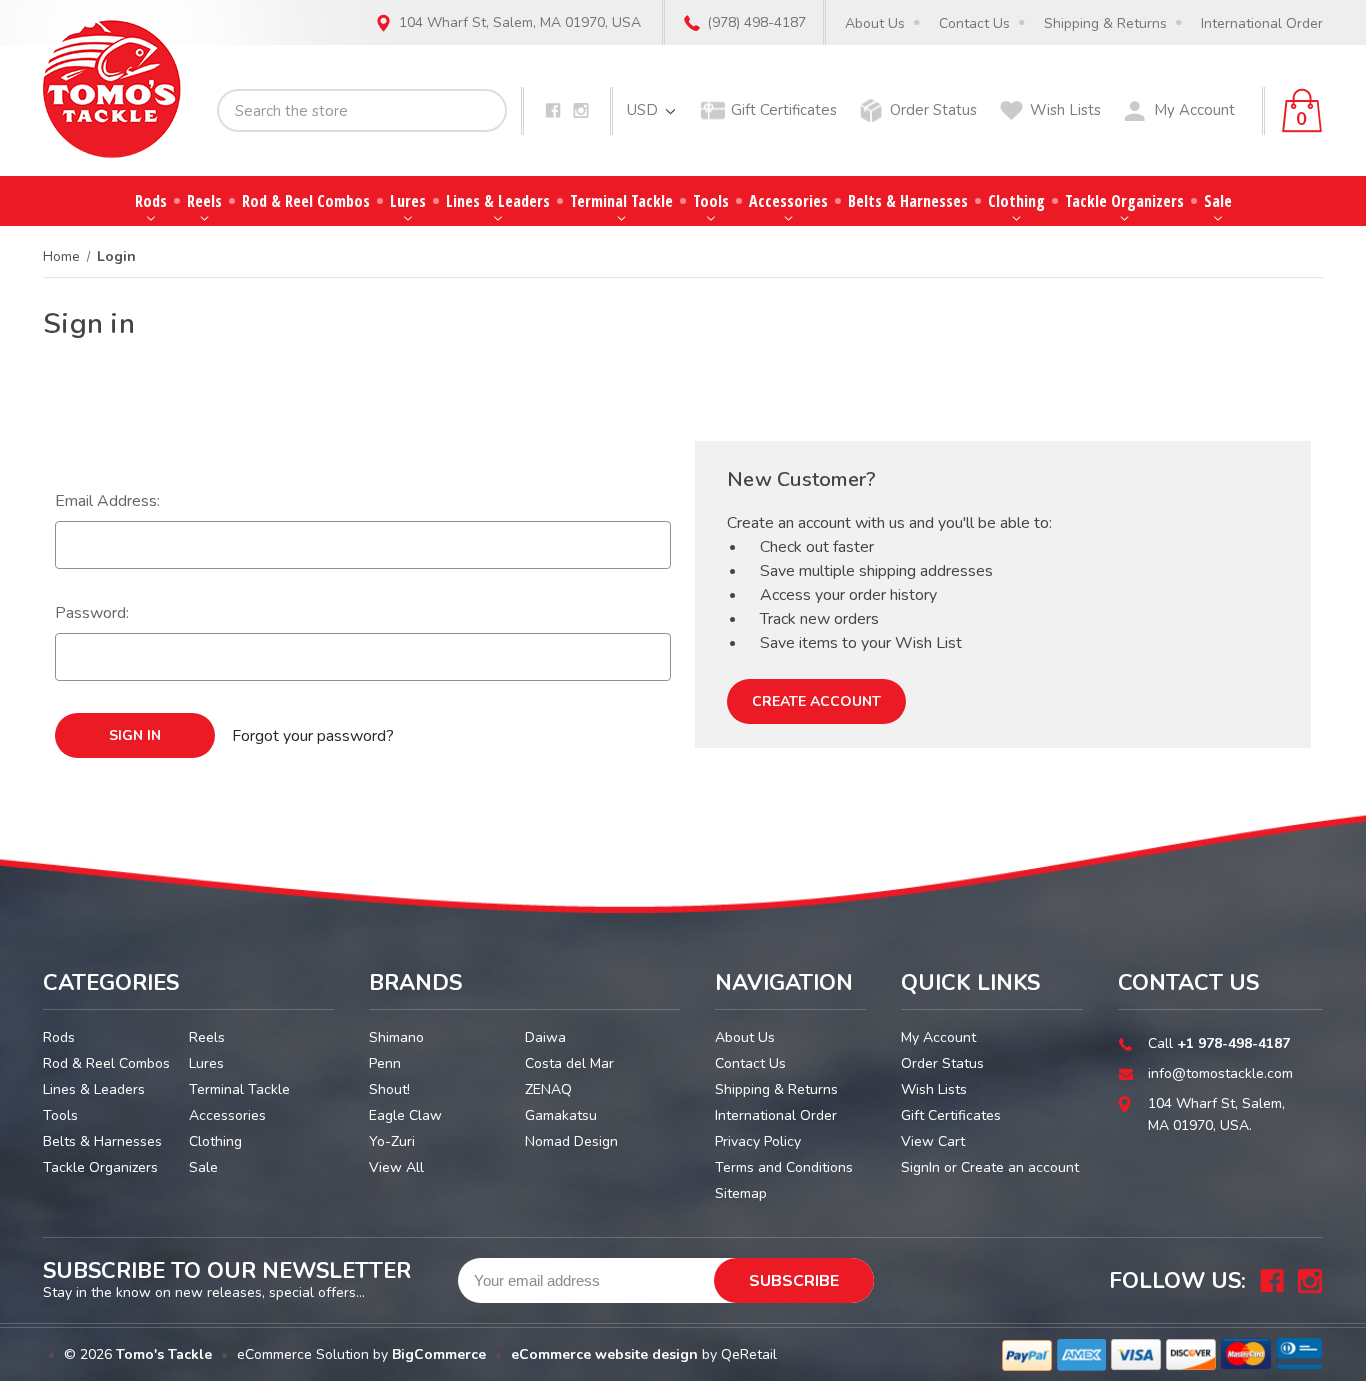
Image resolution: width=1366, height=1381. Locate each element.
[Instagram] (581, 110)
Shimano (396, 1037)
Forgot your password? (313, 736)
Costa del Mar (569, 1063)
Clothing (1016, 201)
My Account (1194, 110)
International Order (1262, 23)
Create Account (816, 701)
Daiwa (545, 1037)
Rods (151, 201)
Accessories (788, 201)
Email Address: (107, 501)
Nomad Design (571, 1141)
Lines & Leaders (498, 201)
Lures (408, 201)
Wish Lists (1065, 110)
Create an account (1020, 1167)
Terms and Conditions (784, 1167)
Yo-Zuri (392, 1141)
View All (396, 1167)
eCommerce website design (604, 1354)
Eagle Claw (405, 1115)
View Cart (933, 1141)
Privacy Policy (758, 1141)
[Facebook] (553, 110)
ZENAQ (548, 1089)
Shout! (389, 1089)
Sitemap (741, 1193)
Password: (92, 613)
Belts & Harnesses (908, 201)
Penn (385, 1063)
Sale (1218, 201)
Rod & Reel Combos (306, 201)
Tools (711, 201)
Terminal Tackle (621, 201)
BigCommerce (439, 1354)
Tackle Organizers (1124, 201)
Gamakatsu (561, 1115)
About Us (875, 23)
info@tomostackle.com (1220, 1073)
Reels (204, 201)
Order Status (933, 110)
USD (644, 110)
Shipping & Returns (1105, 23)
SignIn (920, 1167)
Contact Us (974, 23)
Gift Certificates (784, 110)
